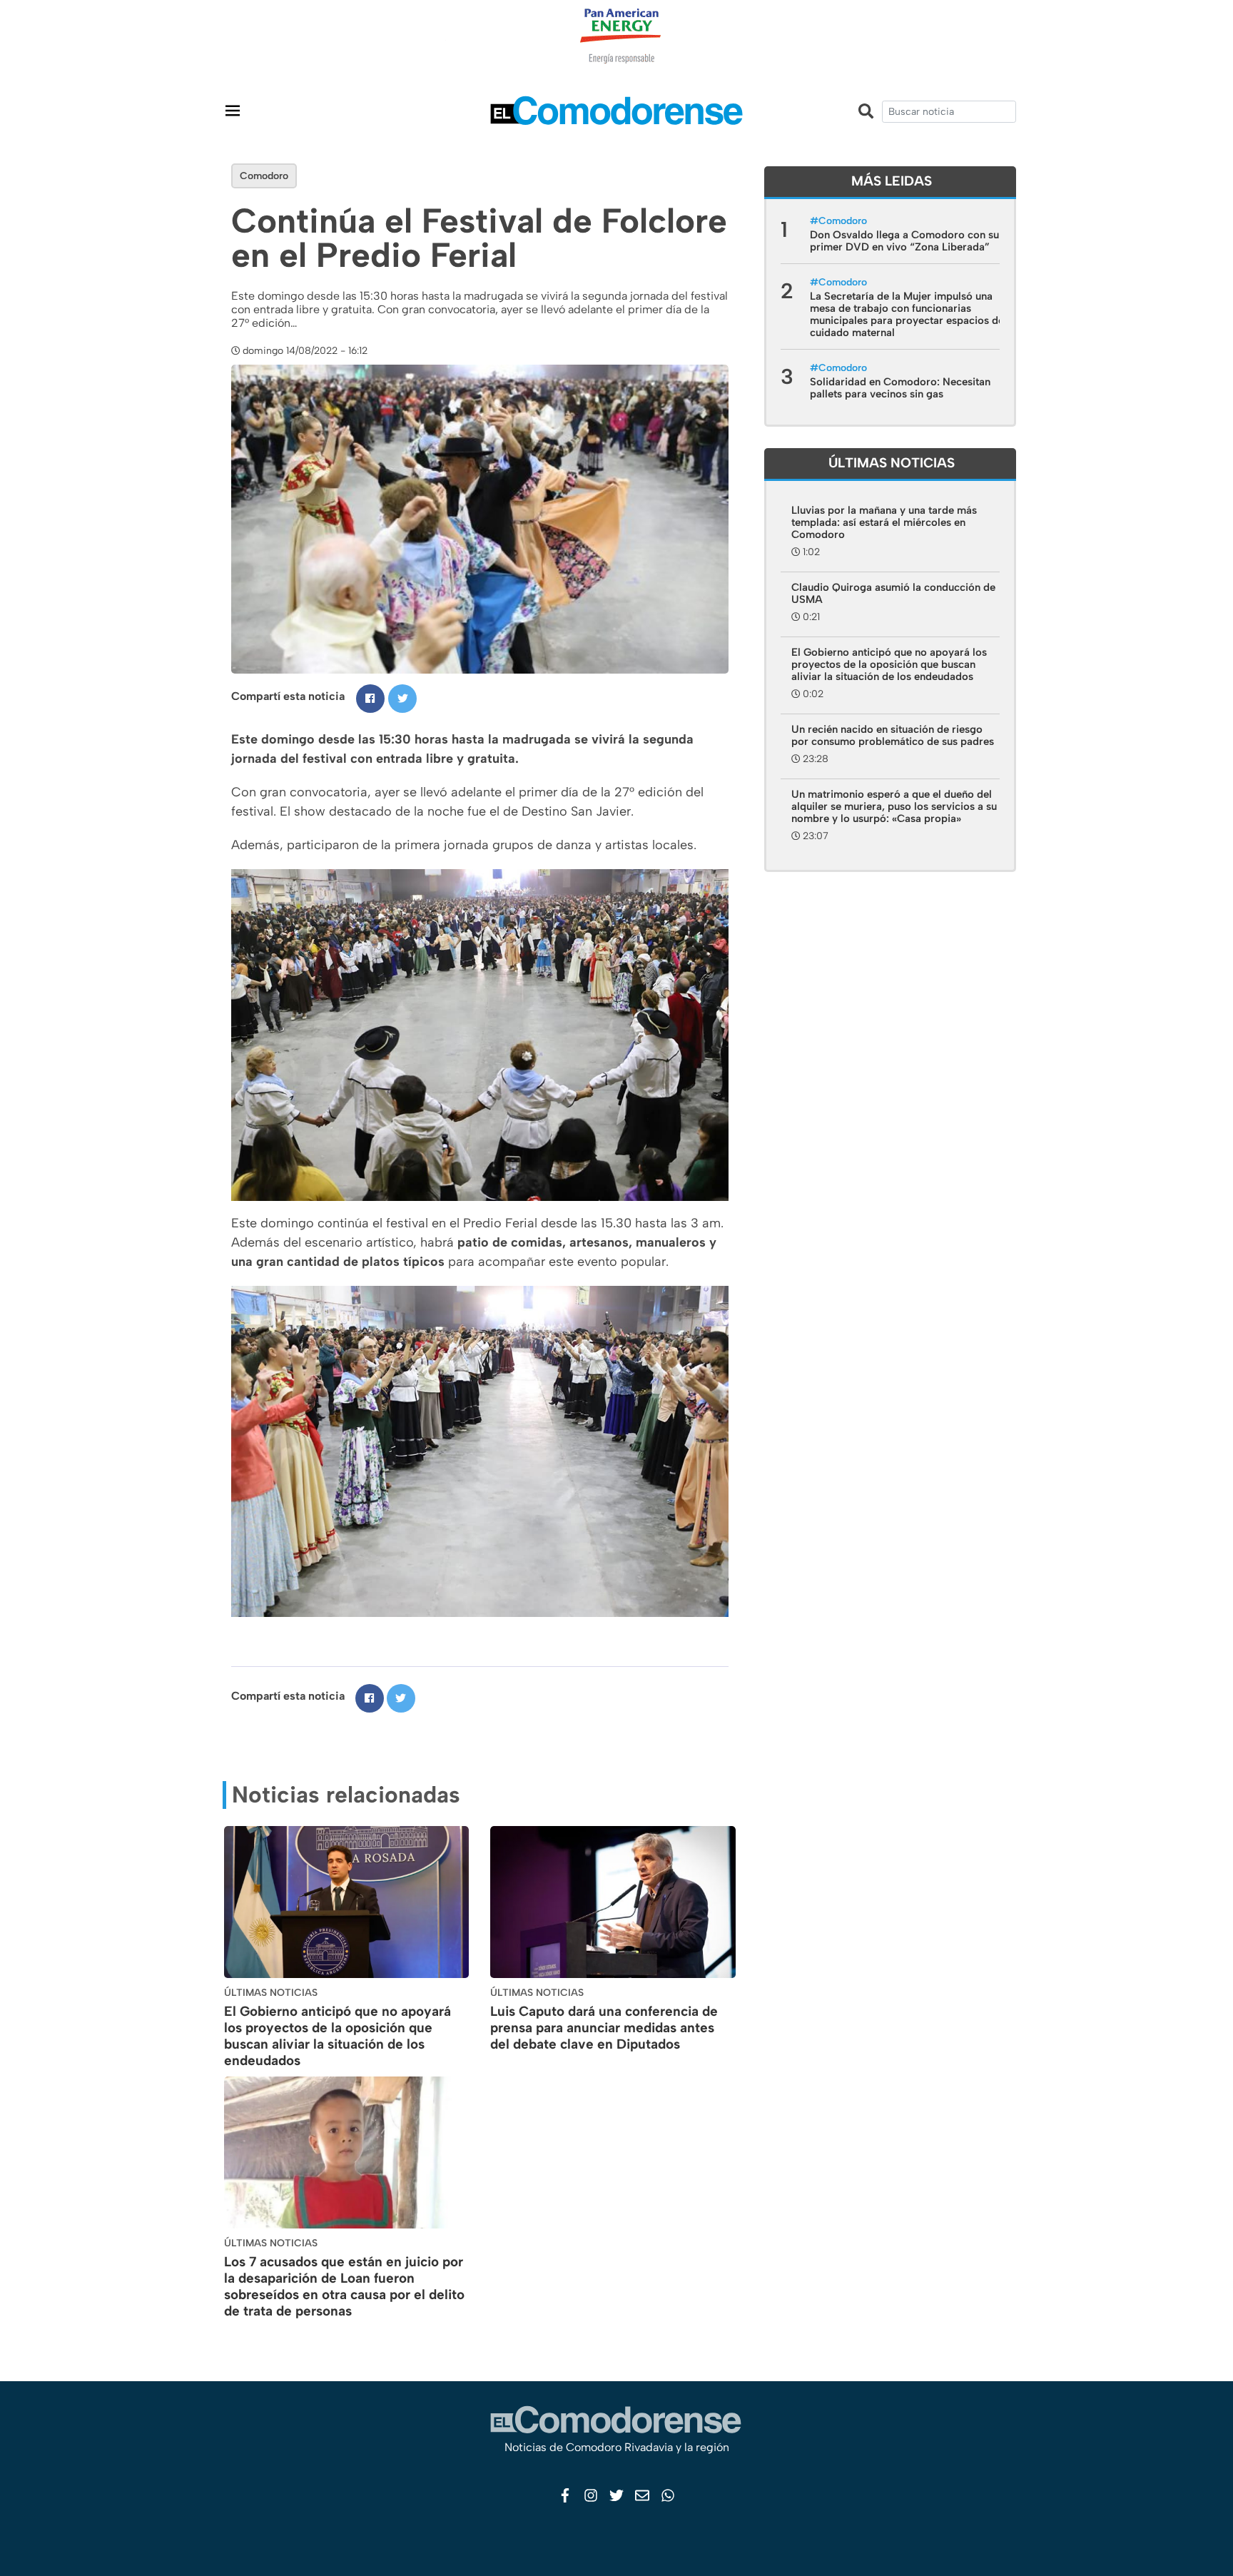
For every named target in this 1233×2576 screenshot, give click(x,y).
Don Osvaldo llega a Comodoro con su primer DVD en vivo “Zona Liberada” (904, 241)
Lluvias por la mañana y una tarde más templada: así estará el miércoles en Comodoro (884, 522)
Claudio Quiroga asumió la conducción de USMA (893, 593)
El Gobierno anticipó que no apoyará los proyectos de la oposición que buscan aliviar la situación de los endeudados (338, 2035)
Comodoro (264, 176)
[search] (949, 112)
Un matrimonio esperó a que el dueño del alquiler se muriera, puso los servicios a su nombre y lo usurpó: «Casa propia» (894, 806)
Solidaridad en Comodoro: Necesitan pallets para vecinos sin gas (900, 388)
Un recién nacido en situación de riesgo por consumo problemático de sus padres (893, 735)
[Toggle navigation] (233, 110)
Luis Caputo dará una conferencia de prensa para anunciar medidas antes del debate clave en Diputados (604, 2028)
